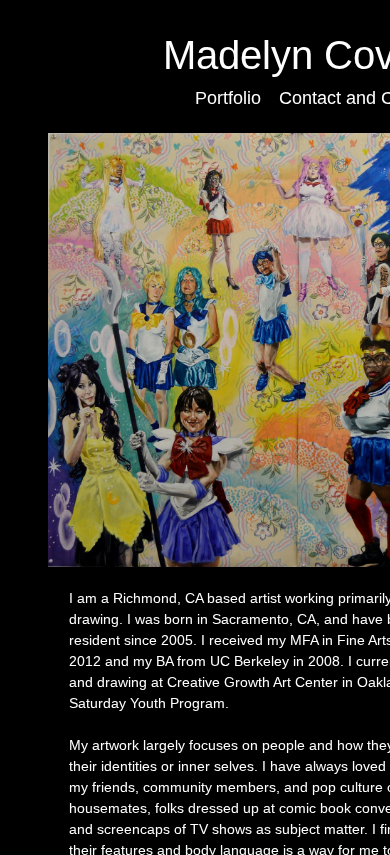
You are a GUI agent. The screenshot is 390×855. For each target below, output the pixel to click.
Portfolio (228, 98)
